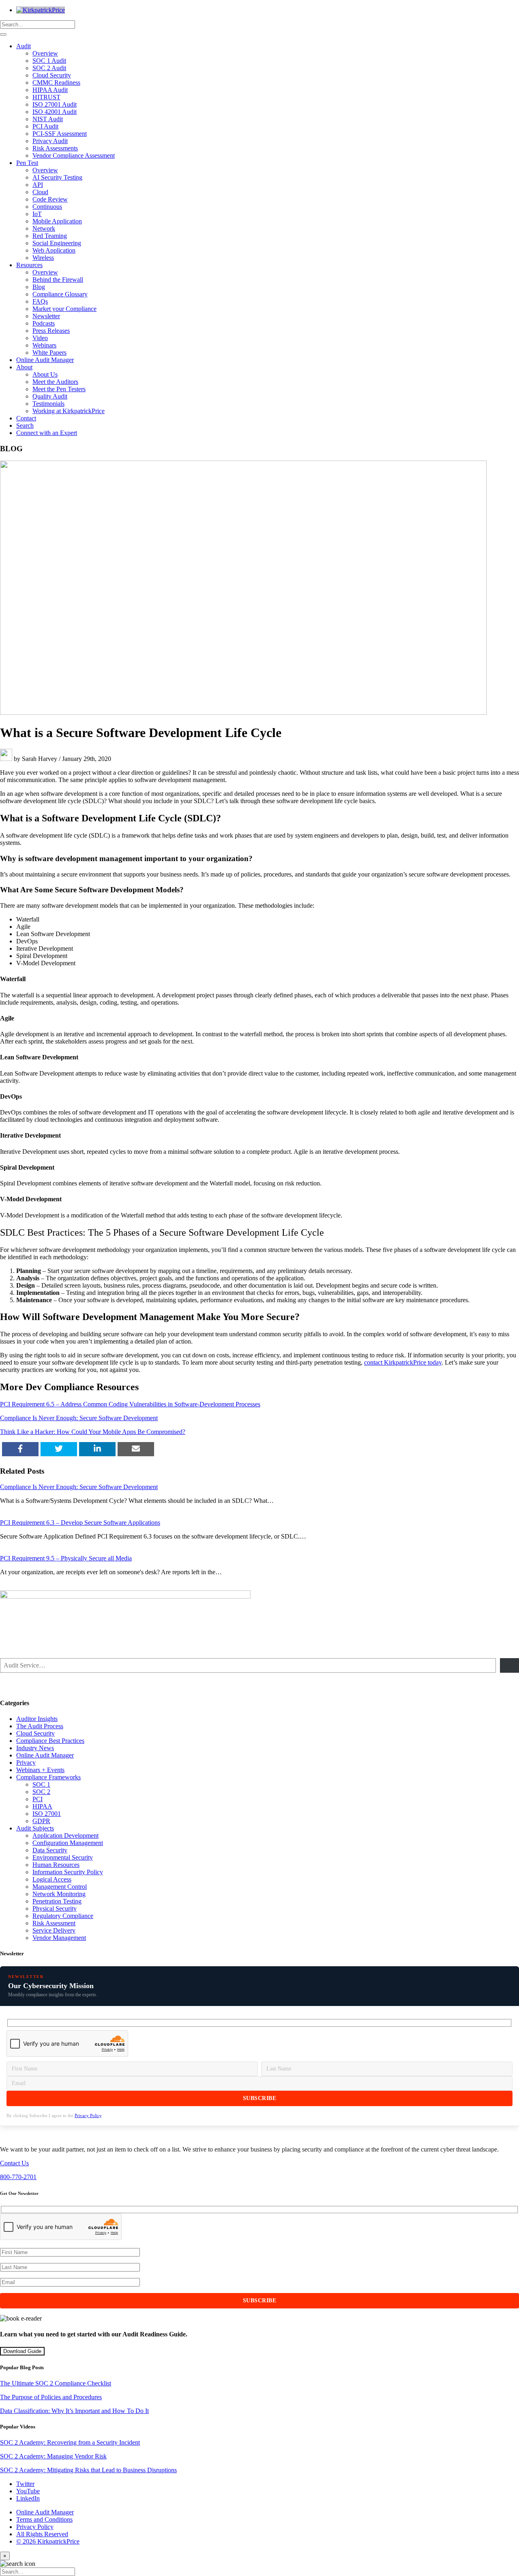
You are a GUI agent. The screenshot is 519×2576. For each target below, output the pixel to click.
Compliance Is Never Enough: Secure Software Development (79, 1418)
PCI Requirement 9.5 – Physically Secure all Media (66, 1558)
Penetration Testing (57, 1901)
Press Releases (51, 331)
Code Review (50, 199)
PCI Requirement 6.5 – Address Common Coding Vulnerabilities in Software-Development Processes (130, 1404)
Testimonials (48, 404)
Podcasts (44, 323)
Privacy (26, 1763)
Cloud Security (52, 75)
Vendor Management (59, 1938)
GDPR (41, 1821)
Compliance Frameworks (48, 1777)
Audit (24, 46)
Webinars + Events (40, 1770)
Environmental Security (63, 1857)
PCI (38, 1799)
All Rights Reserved (42, 2534)
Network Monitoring (59, 1894)
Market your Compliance (64, 309)
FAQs (40, 301)
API (38, 185)
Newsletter (46, 316)
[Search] (3, 34)
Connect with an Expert (47, 433)
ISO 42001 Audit (55, 112)
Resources (29, 265)
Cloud (40, 192)
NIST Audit (48, 119)
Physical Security (55, 1908)
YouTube (28, 2491)
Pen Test (27, 163)
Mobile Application (57, 221)
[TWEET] (59, 1449)
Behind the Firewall (58, 280)
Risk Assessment (54, 1923)
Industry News (35, 1748)
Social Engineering (57, 243)
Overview (45, 53)
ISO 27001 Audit (55, 104)
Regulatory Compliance (63, 1916)
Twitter (25, 2484)
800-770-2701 (18, 2177)
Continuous (47, 207)
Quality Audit (50, 396)
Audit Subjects (35, 1828)
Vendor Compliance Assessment (74, 155)
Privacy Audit (50, 141)
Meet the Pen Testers (59, 389)
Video (40, 338)
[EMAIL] (136, 1449)
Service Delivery (54, 1930)
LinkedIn (28, 2498)
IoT (37, 214)
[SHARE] (20, 1449)
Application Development (65, 1836)
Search (25, 425)
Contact (26, 418)
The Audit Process (40, 1726)
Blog (39, 287)
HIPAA (42, 1806)
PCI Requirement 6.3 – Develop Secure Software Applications (80, 1523)
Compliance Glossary (60, 294)
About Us (45, 374)
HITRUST (46, 97)
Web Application (54, 250)
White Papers (49, 353)
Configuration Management (68, 1843)
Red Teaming (50, 236)
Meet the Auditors (55, 382)
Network (44, 228)
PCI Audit (45, 126)
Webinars (44, 345)
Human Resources (56, 1865)
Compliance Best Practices (50, 1741)
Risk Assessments (55, 148)
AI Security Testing (57, 177)
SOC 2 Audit (49, 68)
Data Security (50, 1850)
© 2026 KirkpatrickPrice (48, 2541)
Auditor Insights (37, 1719)
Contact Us (14, 2163)
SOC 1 (41, 1784)
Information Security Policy (68, 1872)
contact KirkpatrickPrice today (403, 1362)
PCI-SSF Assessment (60, 134)
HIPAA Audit (50, 90)
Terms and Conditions (44, 2519)
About (24, 367)
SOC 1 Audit (49, 61)
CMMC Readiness (56, 83)
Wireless (43, 258)
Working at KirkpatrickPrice (69, 411)
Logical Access (52, 1879)
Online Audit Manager (45, 360)
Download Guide (22, 2351)
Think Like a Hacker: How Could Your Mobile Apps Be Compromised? (93, 1432)
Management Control (60, 1887)
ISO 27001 (47, 1814)
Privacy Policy (88, 2115)
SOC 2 (41, 1792)
